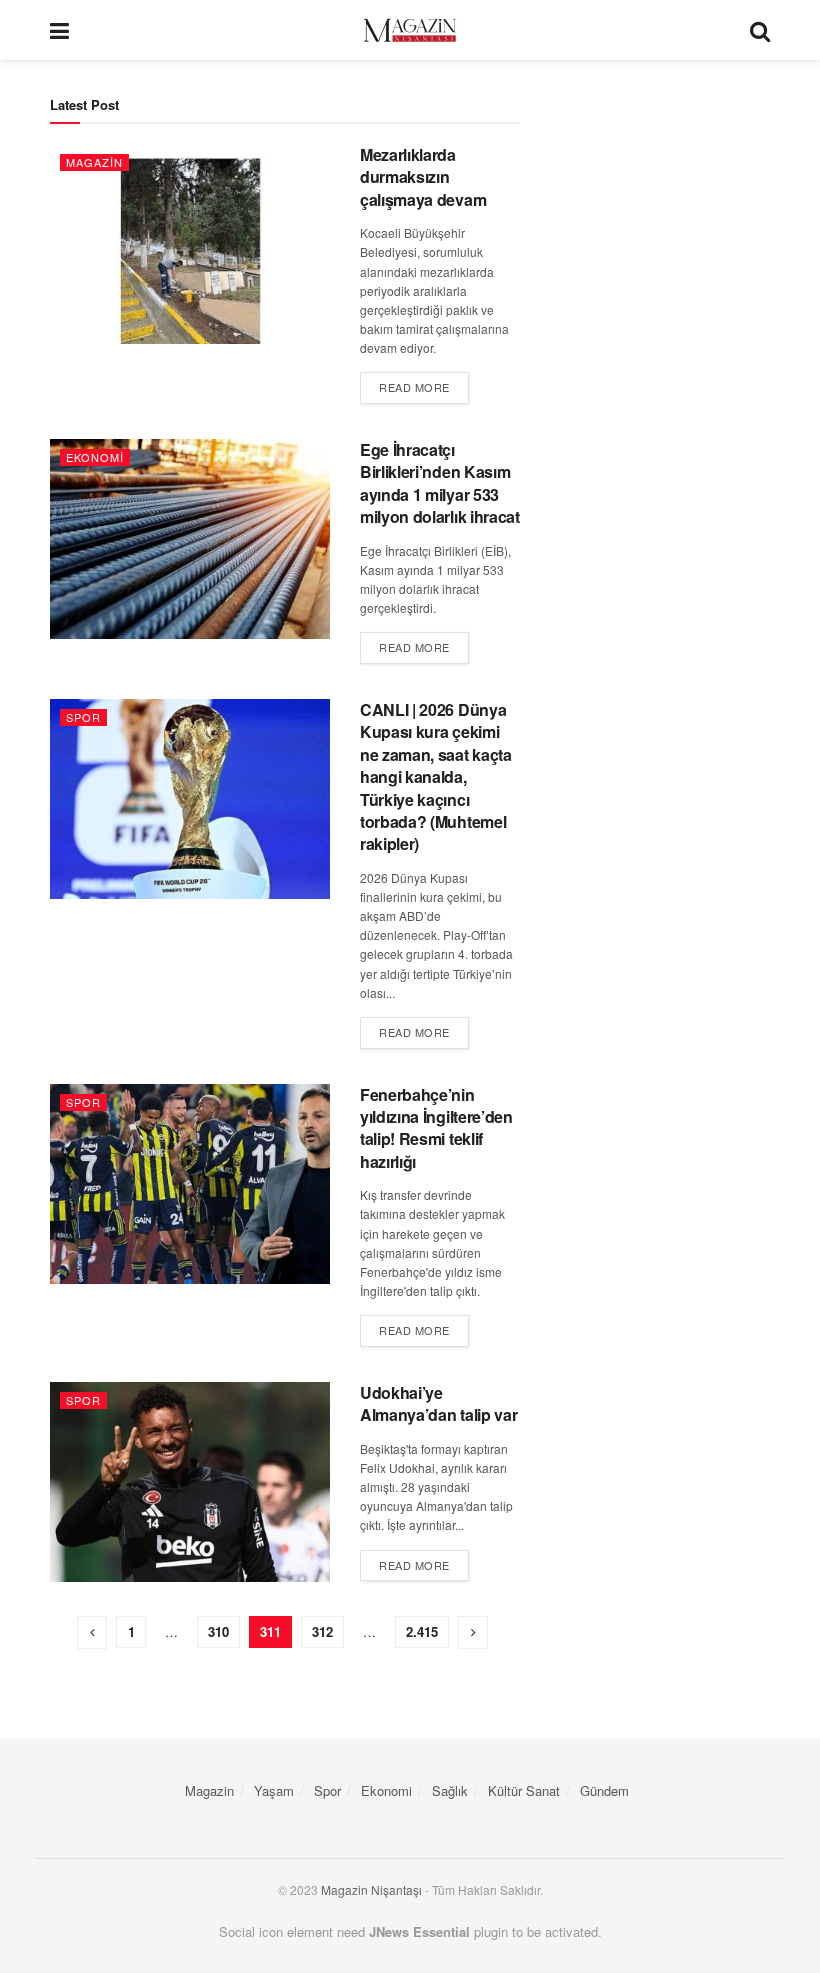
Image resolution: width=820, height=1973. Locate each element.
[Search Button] (760, 30)
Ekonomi (95, 457)
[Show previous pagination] (92, 1632)
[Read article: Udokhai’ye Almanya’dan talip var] (190, 1482)
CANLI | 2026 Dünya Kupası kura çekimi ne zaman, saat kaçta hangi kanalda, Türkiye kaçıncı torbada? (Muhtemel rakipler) (436, 776)
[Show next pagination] (473, 1632)
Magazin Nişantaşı (371, 1889)
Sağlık (450, 1790)
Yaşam (274, 1790)
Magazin (94, 162)
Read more (424, 386)
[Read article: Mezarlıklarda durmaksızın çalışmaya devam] (190, 244)
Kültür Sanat (524, 1790)
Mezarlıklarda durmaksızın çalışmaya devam (423, 177)
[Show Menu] (59, 30)
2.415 (422, 1631)
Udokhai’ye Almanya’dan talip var (438, 1403)
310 (218, 1631)
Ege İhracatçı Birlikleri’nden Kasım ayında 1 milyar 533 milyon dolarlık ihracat (440, 483)
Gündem (604, 1790)
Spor (83, 717)
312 (322, 1631)
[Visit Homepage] (410, 30)
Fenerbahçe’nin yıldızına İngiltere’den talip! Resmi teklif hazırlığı (436, 1128)
